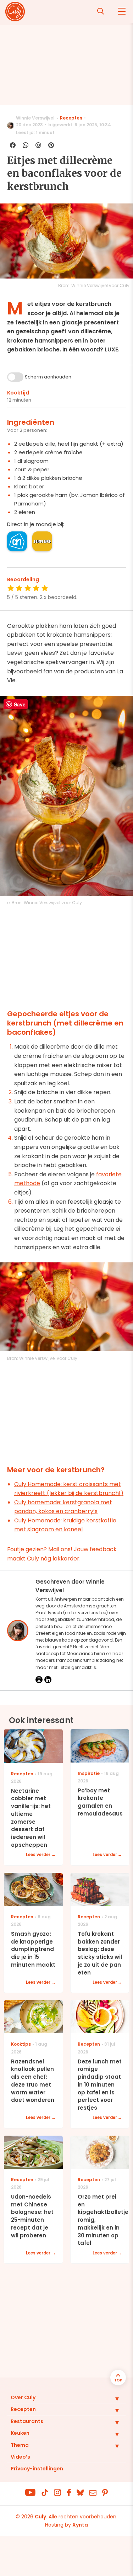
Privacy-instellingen (37, 2469)
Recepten (71, 118)
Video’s (20, 2457)
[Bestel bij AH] (17, 541)
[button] (112, 2399)
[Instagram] (39, 1680)
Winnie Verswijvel (35, 118)
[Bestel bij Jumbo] (42, 541)
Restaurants (27, 2421)
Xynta (80, 2525)
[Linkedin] (48, 1680)
